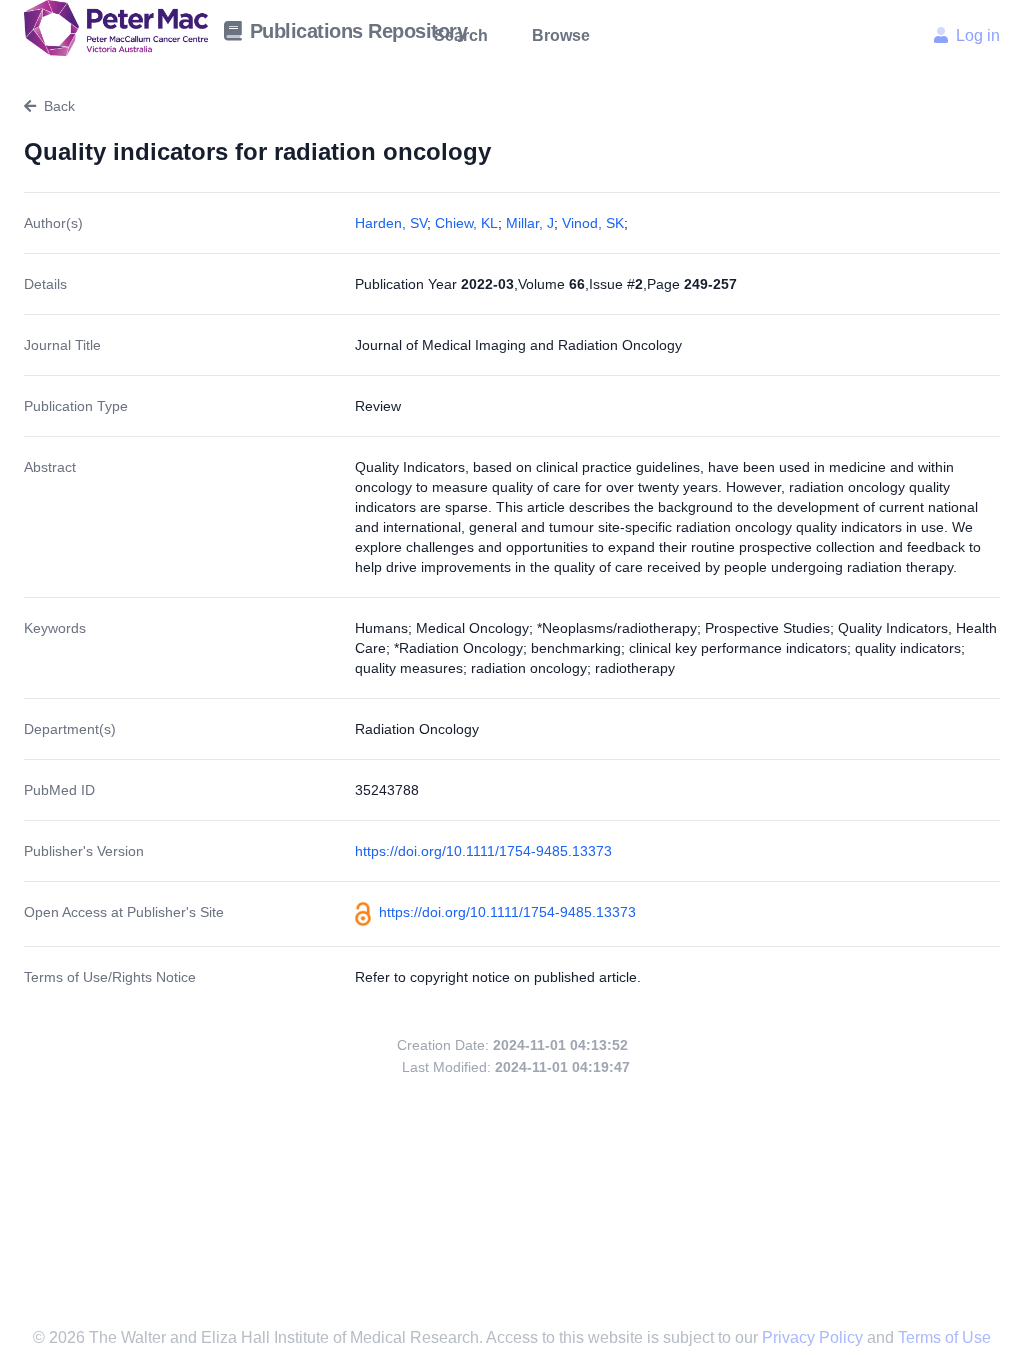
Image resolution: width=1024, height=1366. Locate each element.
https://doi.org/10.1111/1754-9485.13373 (483, 851)
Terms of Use (944, 1337)
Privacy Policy (814, 1337)
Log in (978, 35)
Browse (561, 35)
